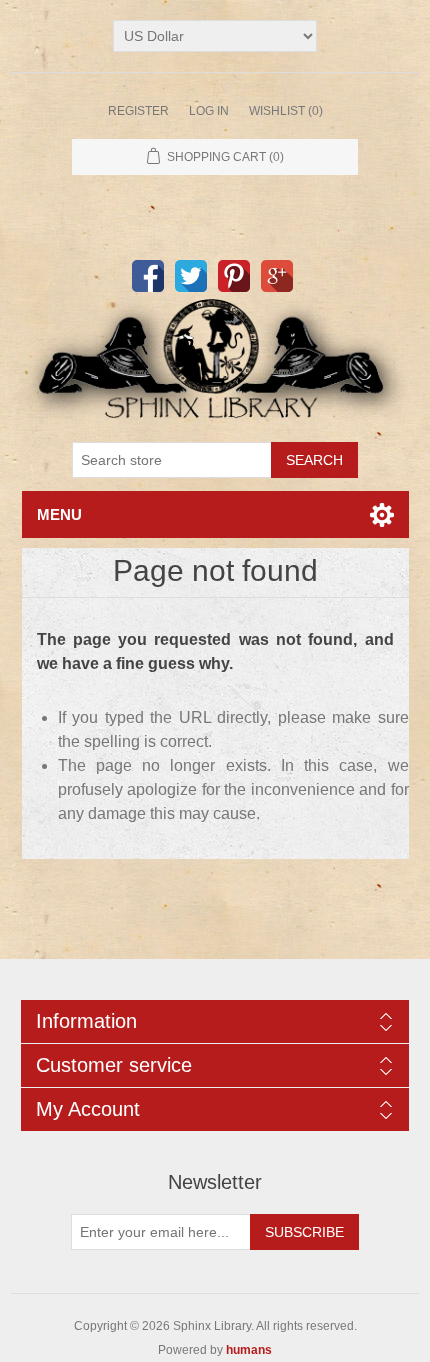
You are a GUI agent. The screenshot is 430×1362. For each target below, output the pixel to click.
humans (249, 1350)
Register (138, 111)
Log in (209, 111)
